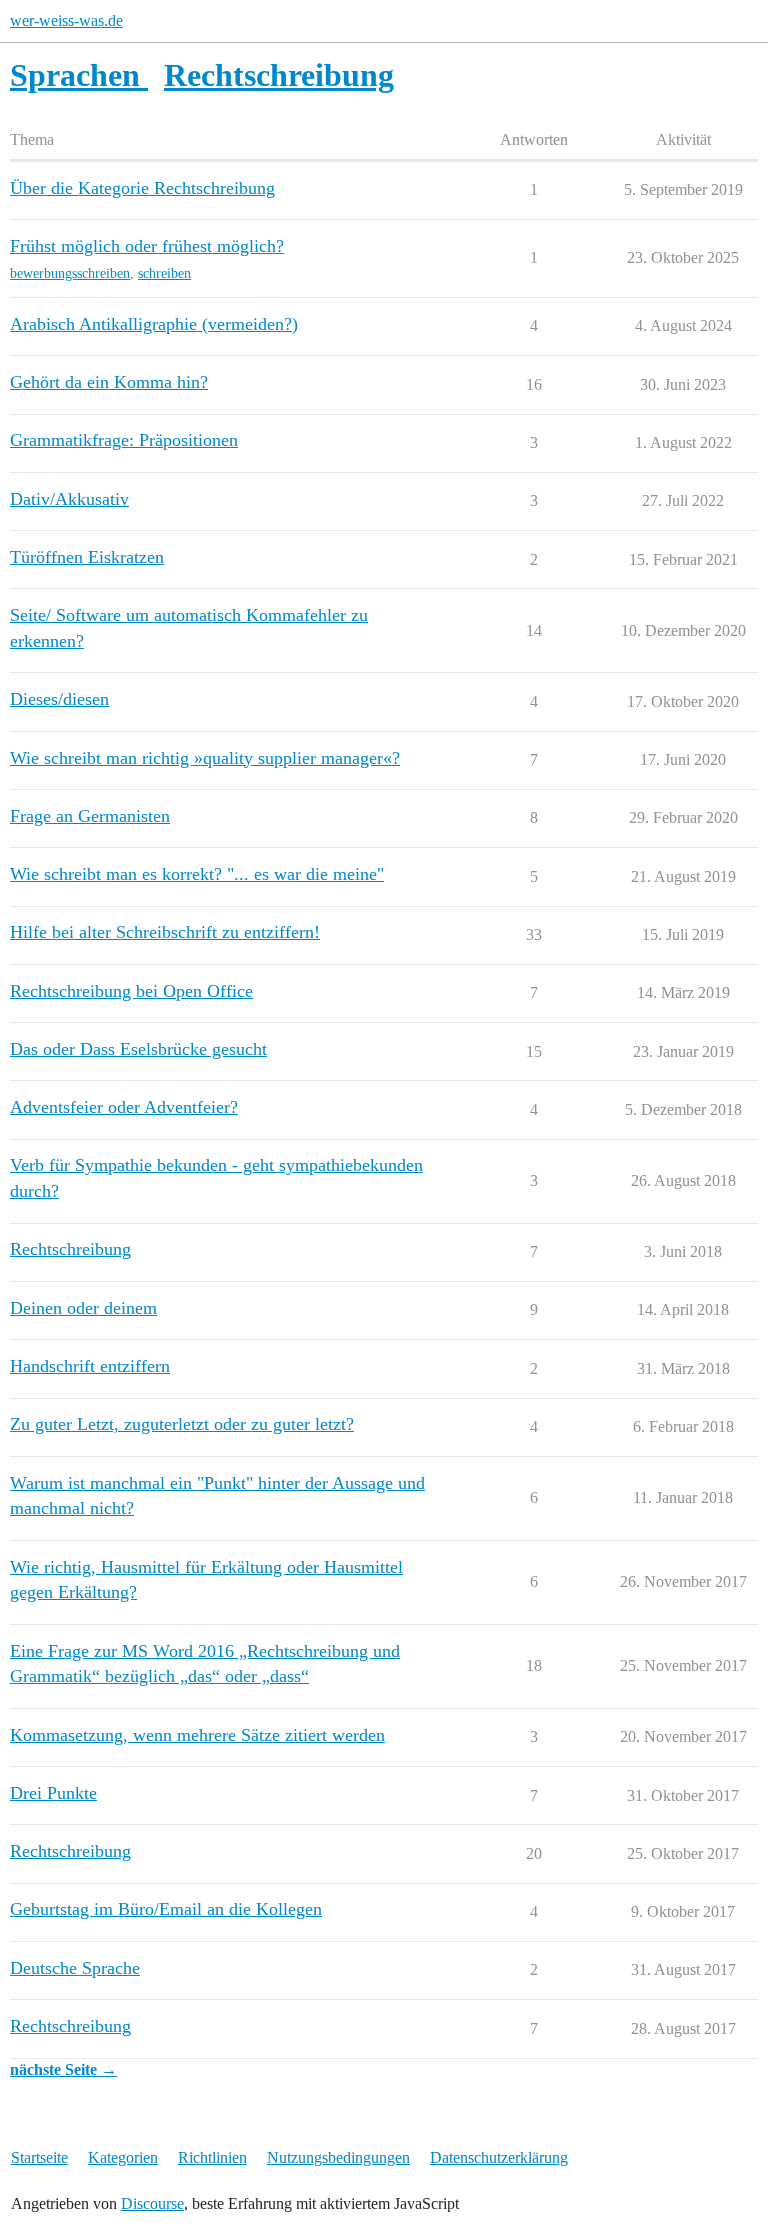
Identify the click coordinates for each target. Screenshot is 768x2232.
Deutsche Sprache (75, 1968)
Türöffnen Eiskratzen (87, 557)
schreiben (164, 273)
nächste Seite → (63, 2069)
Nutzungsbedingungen (338, 2157)
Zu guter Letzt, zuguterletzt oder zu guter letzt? (182, 1424)
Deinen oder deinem (83, 1308)
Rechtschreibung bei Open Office (131, 991)
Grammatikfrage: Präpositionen (124, 440)
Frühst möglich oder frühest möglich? (147, 246)
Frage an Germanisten (90, 816)
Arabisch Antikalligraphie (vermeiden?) (154, 324)
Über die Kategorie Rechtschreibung (142, 188)
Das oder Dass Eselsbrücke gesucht (138, 1049)
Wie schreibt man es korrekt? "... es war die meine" (197, 874)
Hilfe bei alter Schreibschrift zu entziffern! (165, 932)
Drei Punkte (53, 1793)
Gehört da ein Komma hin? (109, 382)
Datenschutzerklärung (499, 2157)
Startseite (39, 2157)
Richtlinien (212, 2157)
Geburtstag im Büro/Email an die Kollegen (166, 1909)
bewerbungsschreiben (70, 273)
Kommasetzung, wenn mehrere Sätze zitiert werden (197, 1735)
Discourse (152, 2203)
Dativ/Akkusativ (69, 499)
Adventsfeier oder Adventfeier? (124, 1107)
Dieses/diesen (59, 699)
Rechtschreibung (70, 1249)
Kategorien (123, 2157)
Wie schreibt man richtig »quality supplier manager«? (205, 758)
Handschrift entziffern (90, 1366)
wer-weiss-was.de (66, 20)
